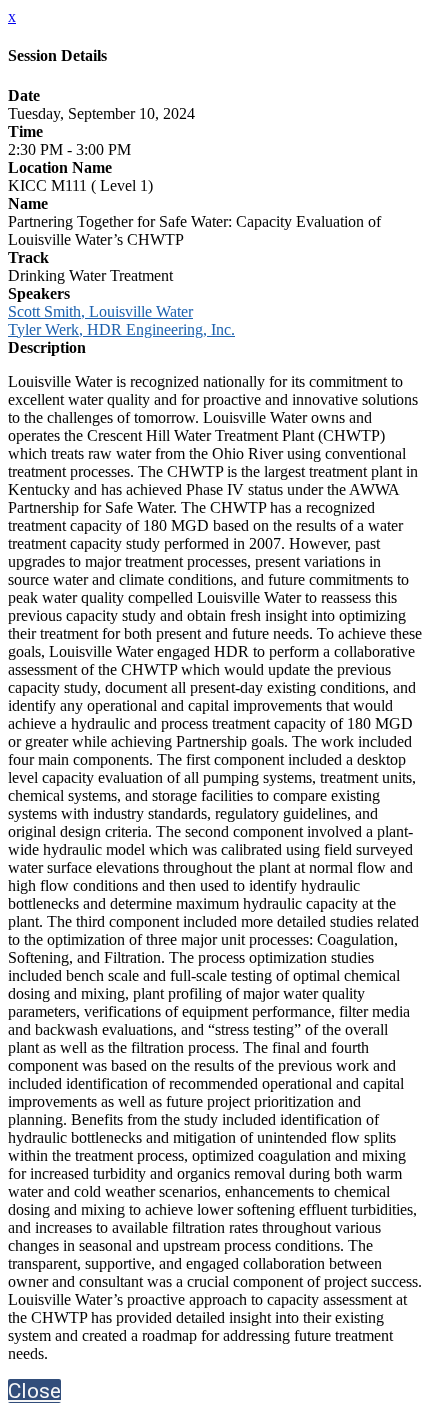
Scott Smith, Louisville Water (100, 311)
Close (34, 1391)
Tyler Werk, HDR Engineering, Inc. (121, 329)
